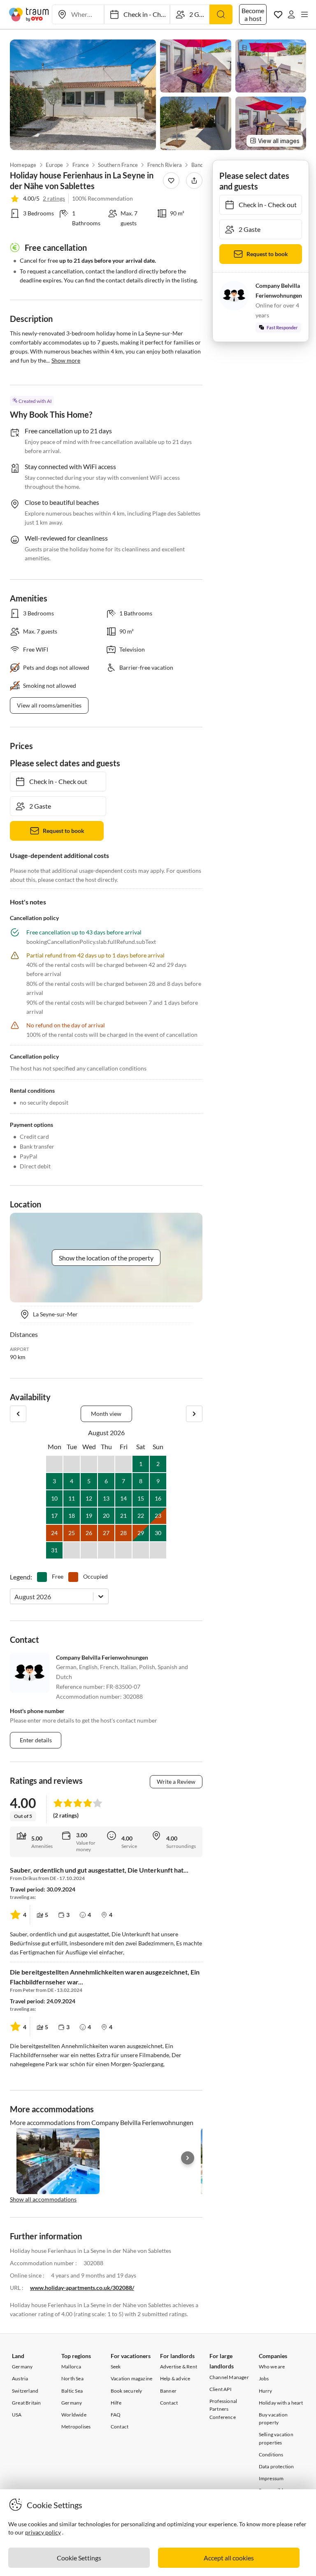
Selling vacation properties (276, 2438)
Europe (54, 165)
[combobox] (15, 1597)
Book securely (127, 2391)
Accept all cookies (229, 2558)
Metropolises (76, 2427)
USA (17, 2415)
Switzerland (25, 2391)
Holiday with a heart (281, 2403)
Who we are (272, 2367)
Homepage (23, 165)
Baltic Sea (72, 2391)
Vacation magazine (131, 2378)
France (81, 165)
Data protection (276, 2466)
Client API (221, 2389)
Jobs (264, 2378)
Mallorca (71, 2367)
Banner (168, 2391)
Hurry (266, 2391)
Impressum (271, 2478)
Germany (22, 2367)
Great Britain (27, 2403)
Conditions (271, 2455)
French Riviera (165, 165)
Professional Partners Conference (223, 2409)
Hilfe (116, 2403)
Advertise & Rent (179, 2367)
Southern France (118, 165)
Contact (120, 2427)
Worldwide (74, 2415)
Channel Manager (229, 2377)
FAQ (116, 2415)
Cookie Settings (79, 2558)
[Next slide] (188, 2158)
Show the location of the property (106, 1258)
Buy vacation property (273, 2419)
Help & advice (175, 2378)
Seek (116, 2367)
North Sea (72, 2378)
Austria (20, 2378)
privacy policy (43, 2532)
